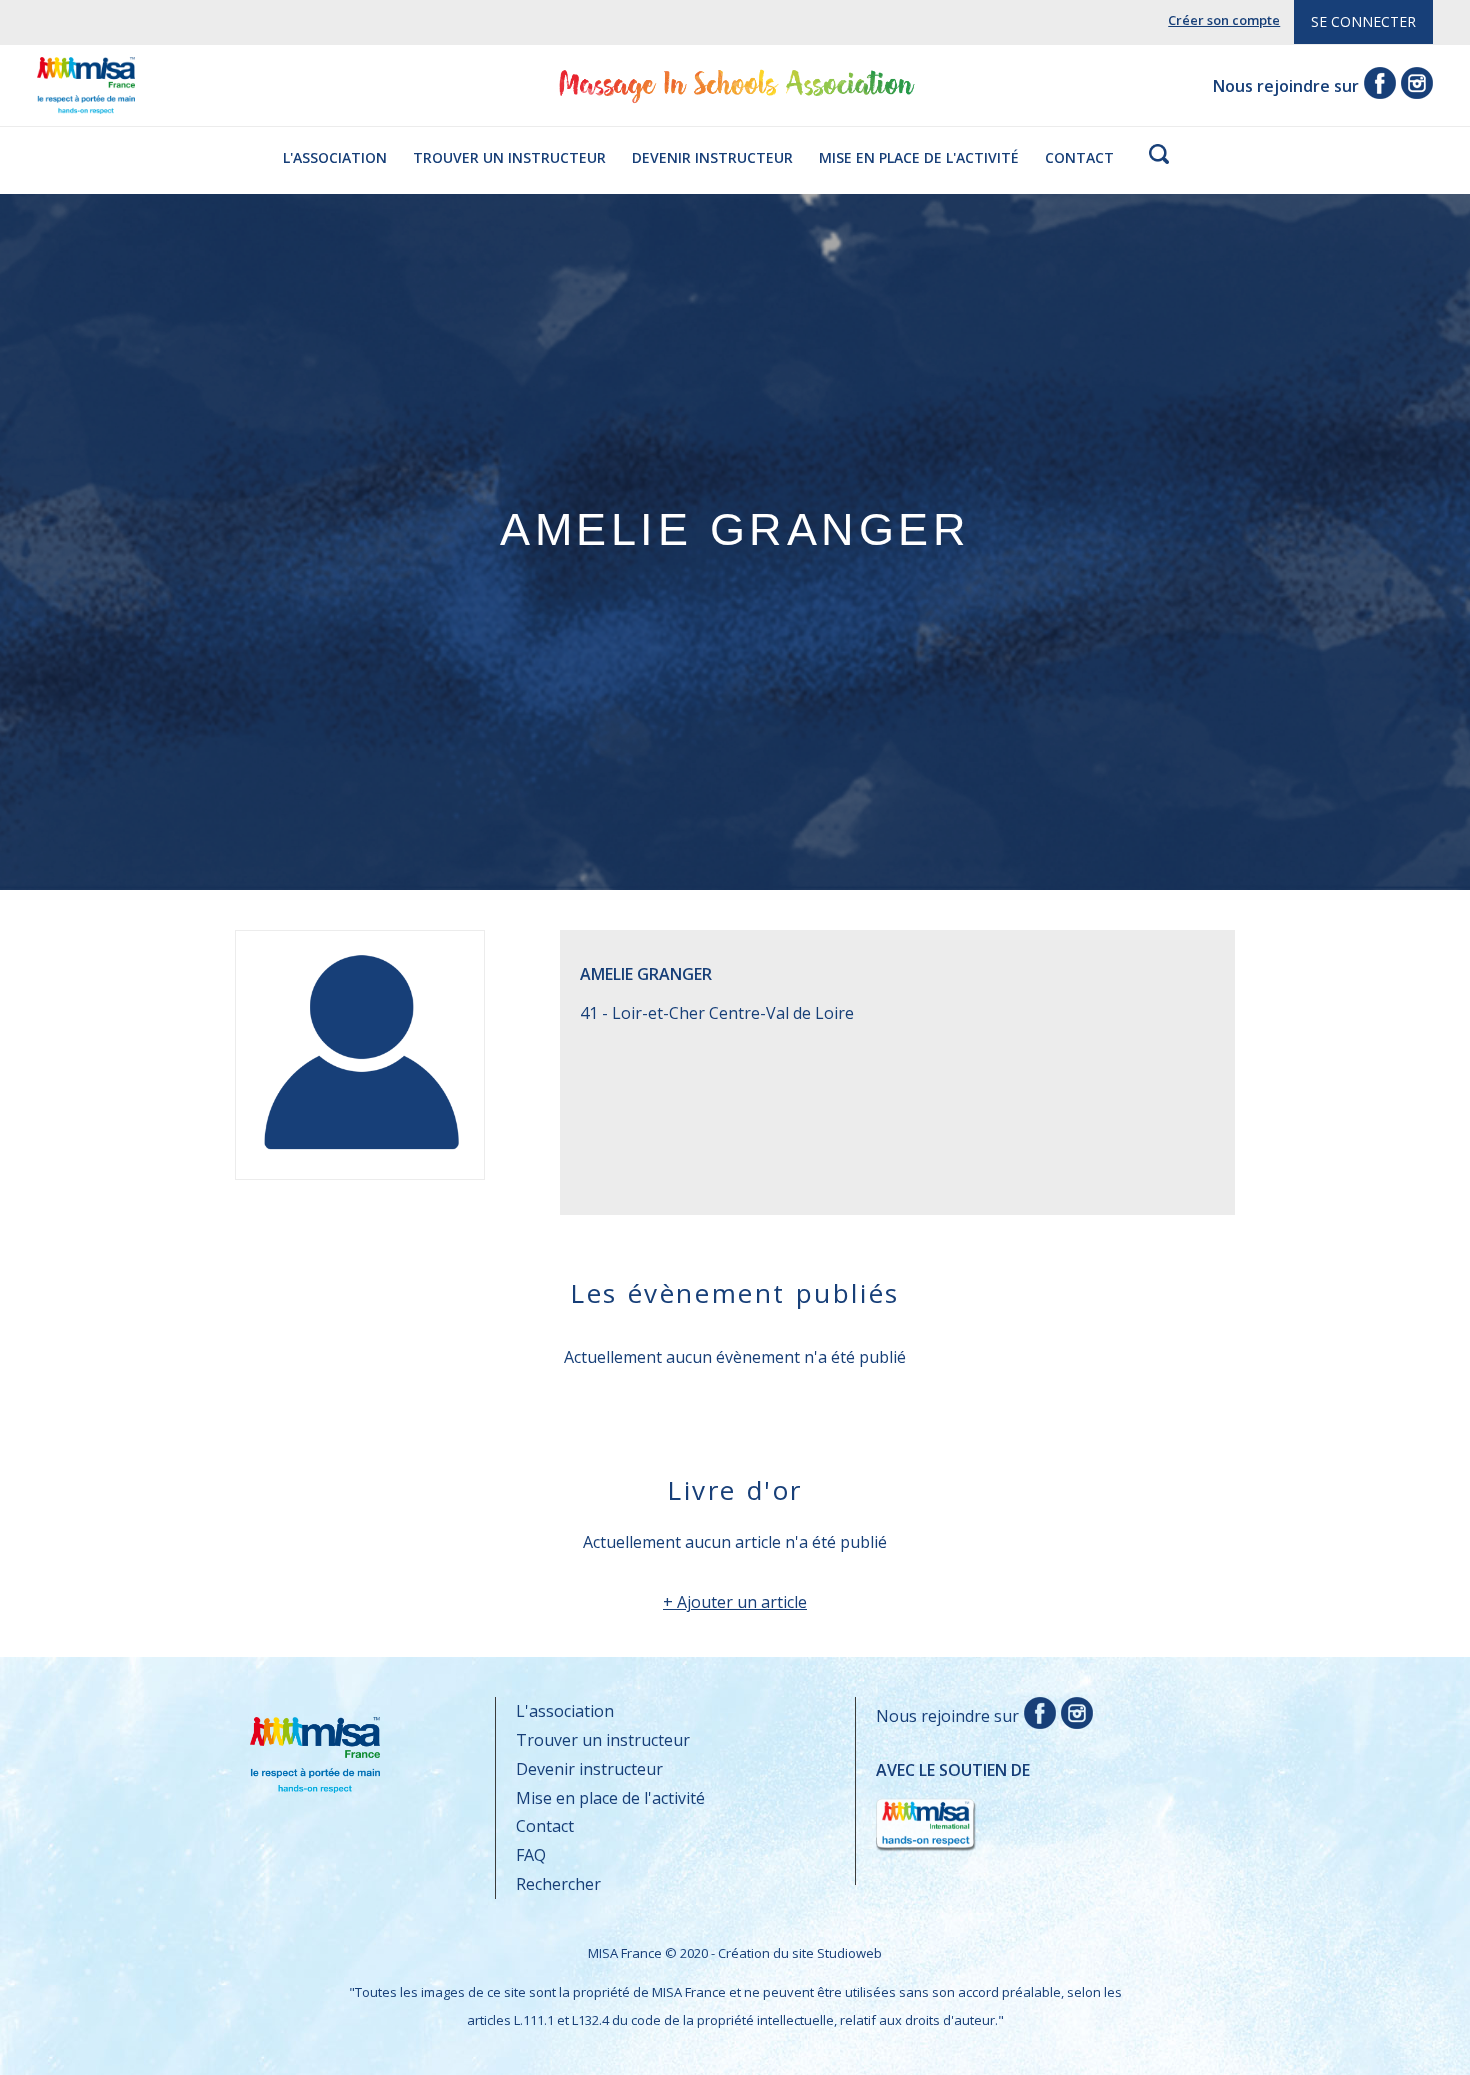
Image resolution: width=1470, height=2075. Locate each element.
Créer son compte (1224, 20)
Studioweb (849, 1953)
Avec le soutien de (953, 1792)
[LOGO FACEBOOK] (1037, 1716)
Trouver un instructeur (509, 157)
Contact (1079, 157)
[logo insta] (1414, 86)
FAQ (531, 1855)
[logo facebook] (1377, 86)
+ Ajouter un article (735, 1602)
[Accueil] (86, 99)
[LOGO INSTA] (1074, 1716)
